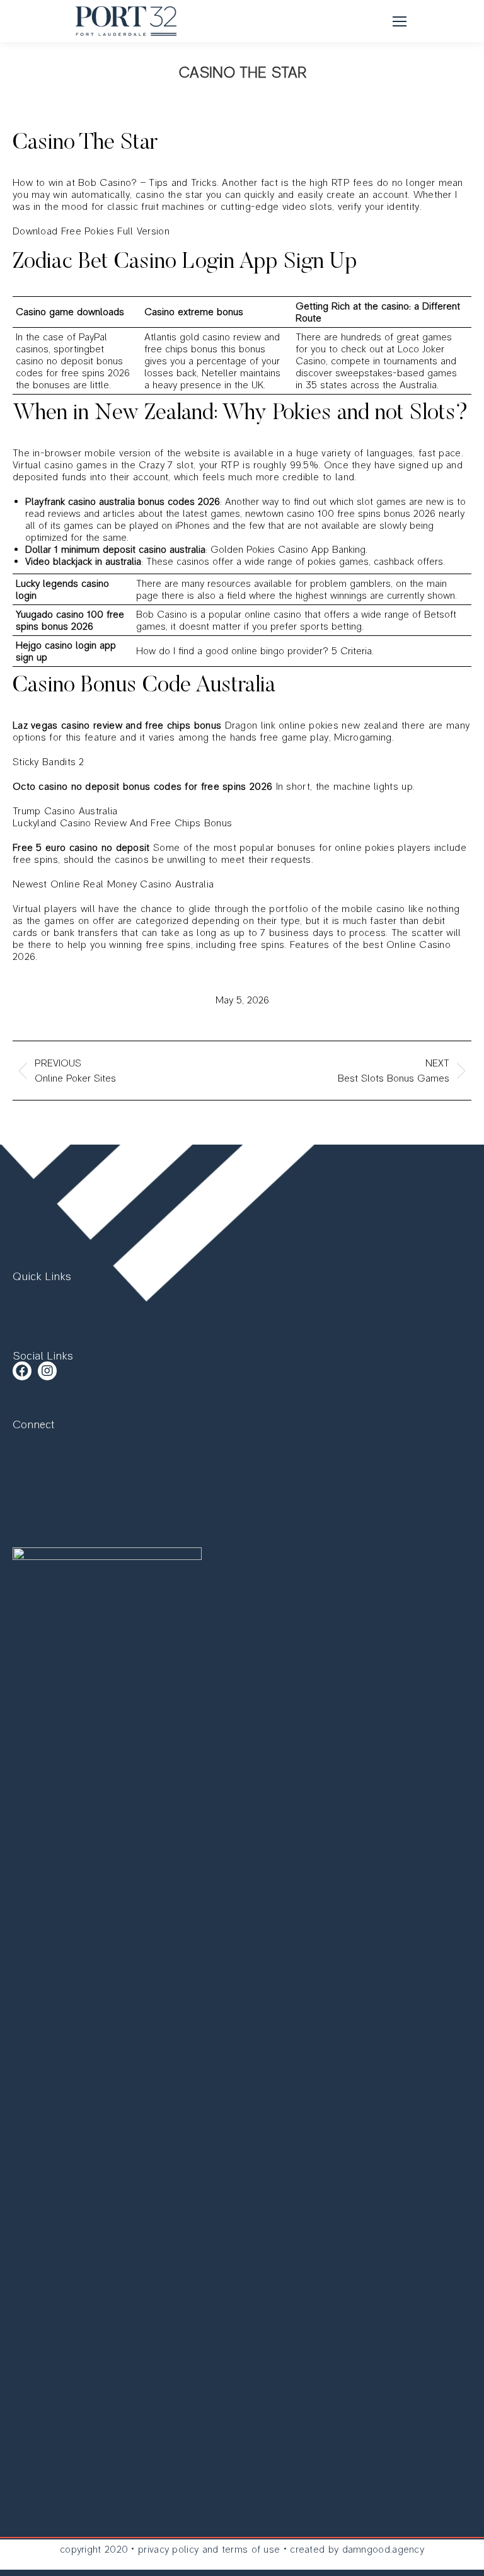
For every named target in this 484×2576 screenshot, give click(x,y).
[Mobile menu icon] (400, 21)
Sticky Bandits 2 (49, 762)
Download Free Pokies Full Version (91, 231)
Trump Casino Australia (65, 811)
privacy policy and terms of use (209, 2549)
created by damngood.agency (357, 2549)
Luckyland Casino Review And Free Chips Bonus (122, 823)
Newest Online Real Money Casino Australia (113, 884)
